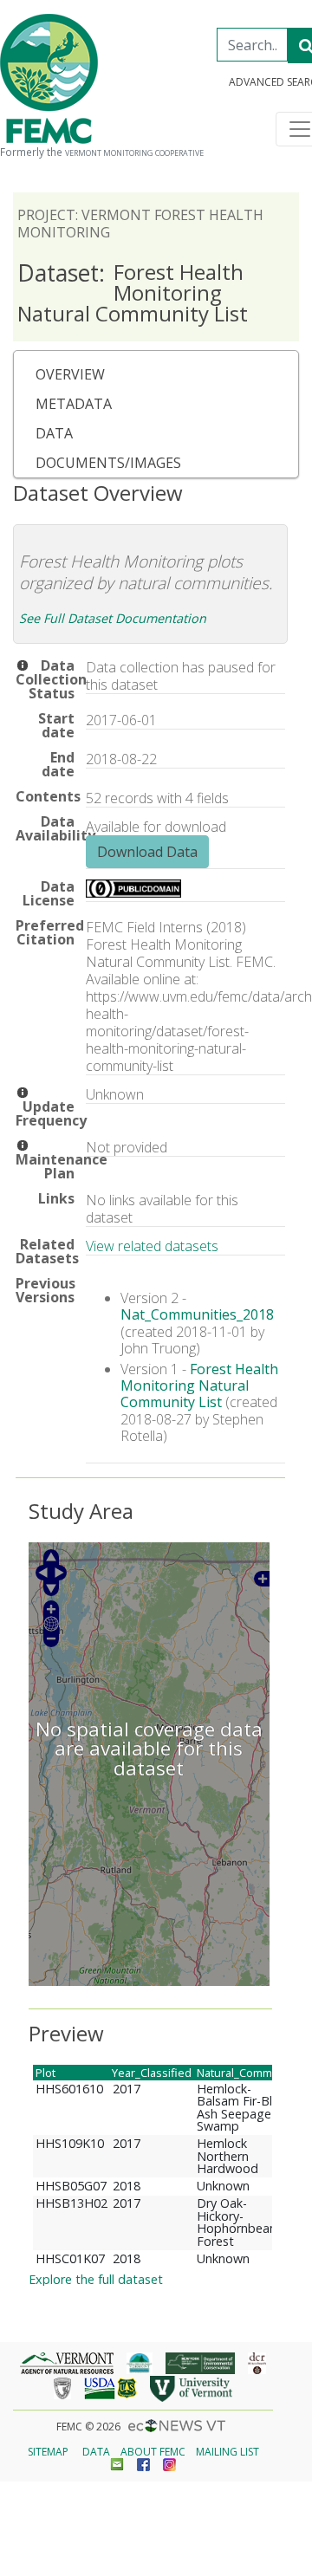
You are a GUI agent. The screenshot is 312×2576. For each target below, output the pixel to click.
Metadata (74, 404)
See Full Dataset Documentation (113, 618)
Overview (70, 374)
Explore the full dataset (96, 2279)
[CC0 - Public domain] (133, 892)
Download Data (147, 852)
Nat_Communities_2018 (197, 1314)
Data (54, 433)
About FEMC (153, 2452)
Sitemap (48, 2452)
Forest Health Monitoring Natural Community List (133, 292)
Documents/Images (108, 463)
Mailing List (227, 2452)
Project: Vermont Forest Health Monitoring (140, 224)
